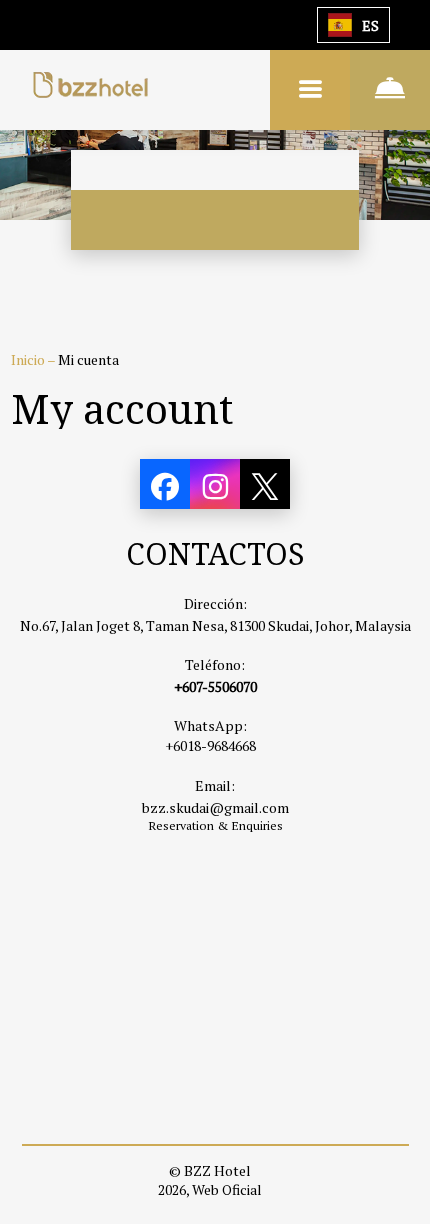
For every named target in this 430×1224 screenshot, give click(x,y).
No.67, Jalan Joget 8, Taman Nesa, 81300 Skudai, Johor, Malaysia (215, 625)
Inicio (29, 359)
